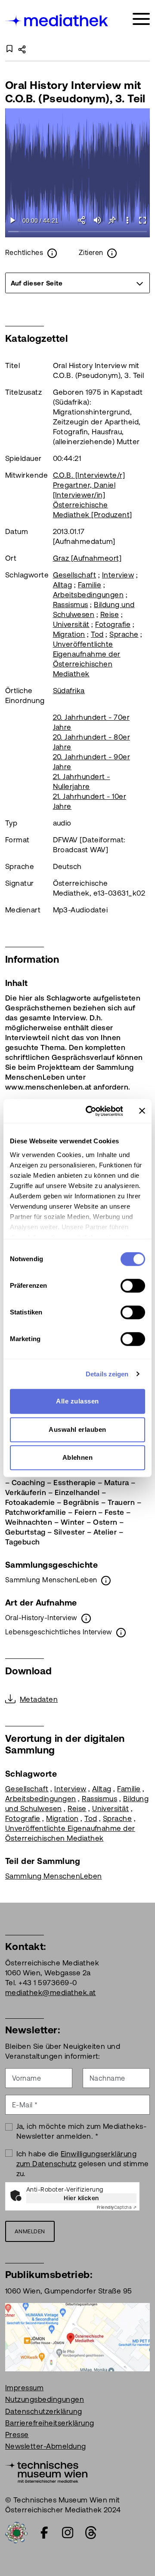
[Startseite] (57, 20)
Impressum (24, 2388)
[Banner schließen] (142, 1111)
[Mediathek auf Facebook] (44, 2533)
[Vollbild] (142, 220)
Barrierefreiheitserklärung (50, 2423)
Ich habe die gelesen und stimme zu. (83, 2164)
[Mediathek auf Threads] (91, 2533)
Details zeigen (107, 1374)
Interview (118, 575)
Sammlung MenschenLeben (54, 1876)
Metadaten (39, 1699)
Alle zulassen (77, 1401)
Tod (97, 634)
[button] (127, 220)
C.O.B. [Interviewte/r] (89, 475)
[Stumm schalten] (97, 220)
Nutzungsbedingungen (45, 2399)
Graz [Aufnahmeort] (87, 558)
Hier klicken (81, 2198)
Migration (69, 634)
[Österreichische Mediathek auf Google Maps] (77, 2337)
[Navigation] (141, 19)
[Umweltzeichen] (16, 2532)
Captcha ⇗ (117, 2207)
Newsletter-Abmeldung (46, 2446)
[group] (77, 283)
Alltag (63, 585)
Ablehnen (78, 1457)
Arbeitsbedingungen (88, 595)
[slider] (78, 232)
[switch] (133, 1286)
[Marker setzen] (112, 220)
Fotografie (113, 624)
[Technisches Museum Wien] (46, 2472)
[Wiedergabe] (13, 220)
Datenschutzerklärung (44, 2411)
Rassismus (71, 605)
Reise (110, 614)
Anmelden (30, 2231)
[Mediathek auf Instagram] (68, 2533)
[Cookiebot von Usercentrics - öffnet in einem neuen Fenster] (91, 1111)
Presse (17, 2435)
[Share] (82, 220)
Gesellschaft (75, 575)
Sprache (124, 634)
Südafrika (69, 691)
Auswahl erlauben (77, 1429)
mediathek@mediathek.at (51, 1993)
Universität (71, 624)
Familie (90, 585)
